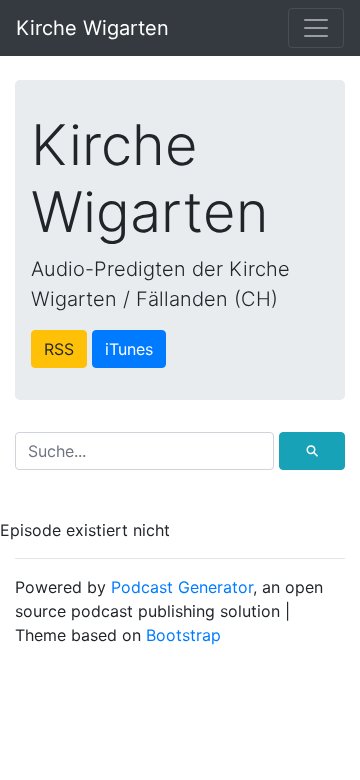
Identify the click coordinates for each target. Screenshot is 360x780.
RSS (59, 349)
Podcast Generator (182, 587)
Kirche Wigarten (92, 28)
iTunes (129, 349)
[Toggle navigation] (316, 28)
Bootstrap (183, 635)
